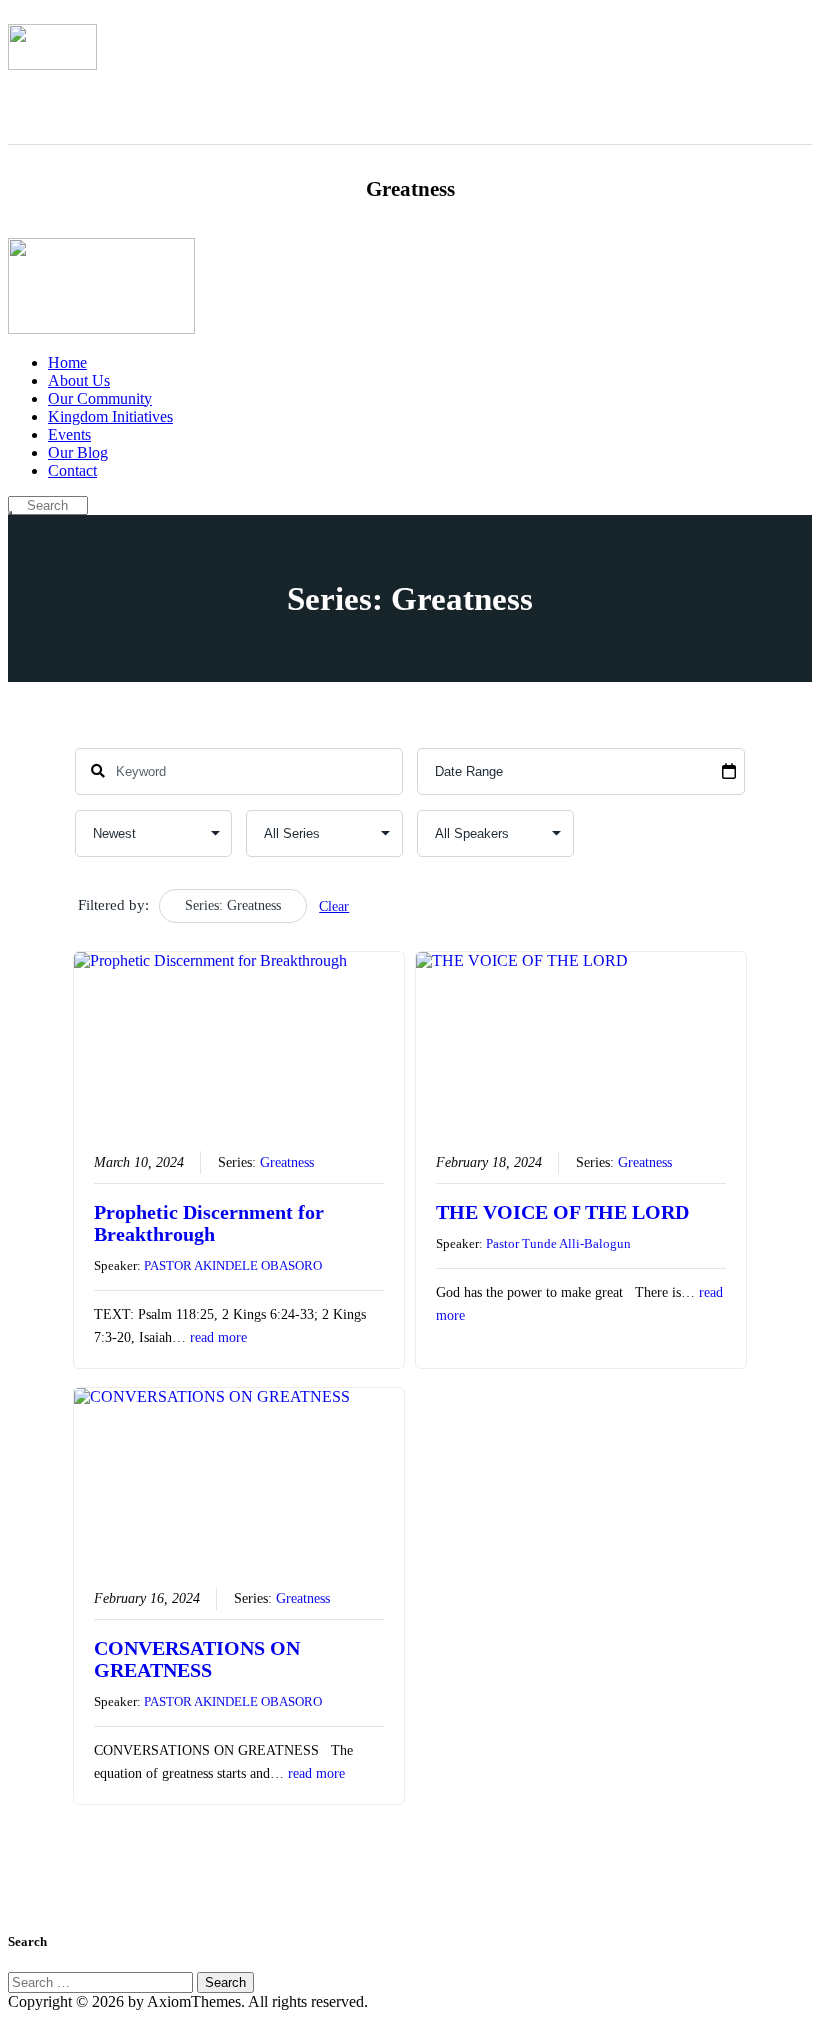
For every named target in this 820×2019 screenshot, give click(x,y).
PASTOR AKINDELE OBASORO (233, 1265)
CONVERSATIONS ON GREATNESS (197, 1659)
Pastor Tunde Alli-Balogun (558, 1243)
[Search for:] (102, 1981)
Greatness (287, 1162)
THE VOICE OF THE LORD (562, 1212)
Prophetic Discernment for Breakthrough (209, 1223)
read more (218, 1337)
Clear (334, 906)
